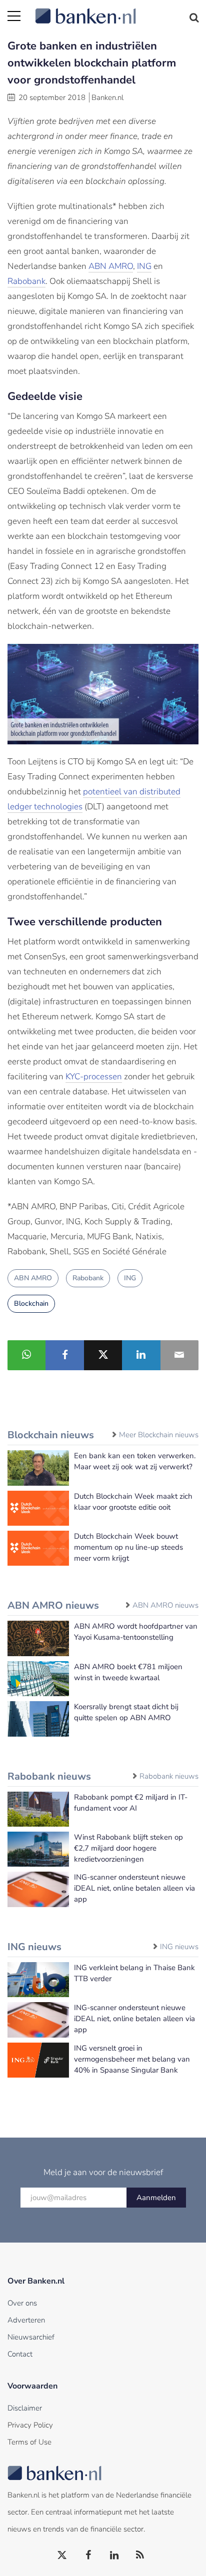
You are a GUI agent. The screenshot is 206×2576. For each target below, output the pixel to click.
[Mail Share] (179, 1355)
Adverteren (26, 2320)
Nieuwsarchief (31, 2337)
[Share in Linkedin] (141, 1355)
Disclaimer (25, 2408)
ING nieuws (179, 1947)
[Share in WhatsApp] (26, 1355)
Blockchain (31, 1303)
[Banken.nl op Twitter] (62, 2556)
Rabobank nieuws (169, 1776)
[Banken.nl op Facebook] (88, 2556)
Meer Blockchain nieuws (159, 1435)
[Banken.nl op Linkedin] (114, 2556)
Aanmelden (156, 2198)
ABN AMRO (111, 266)
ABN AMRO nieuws (165, 1605)
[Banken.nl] (117, 10)
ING (144, 266)
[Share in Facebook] (64, 1355)
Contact (20, 2354)
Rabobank (26, 281)
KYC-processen (94, 1077)
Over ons (22, 2303)
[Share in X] (103, 1355)
